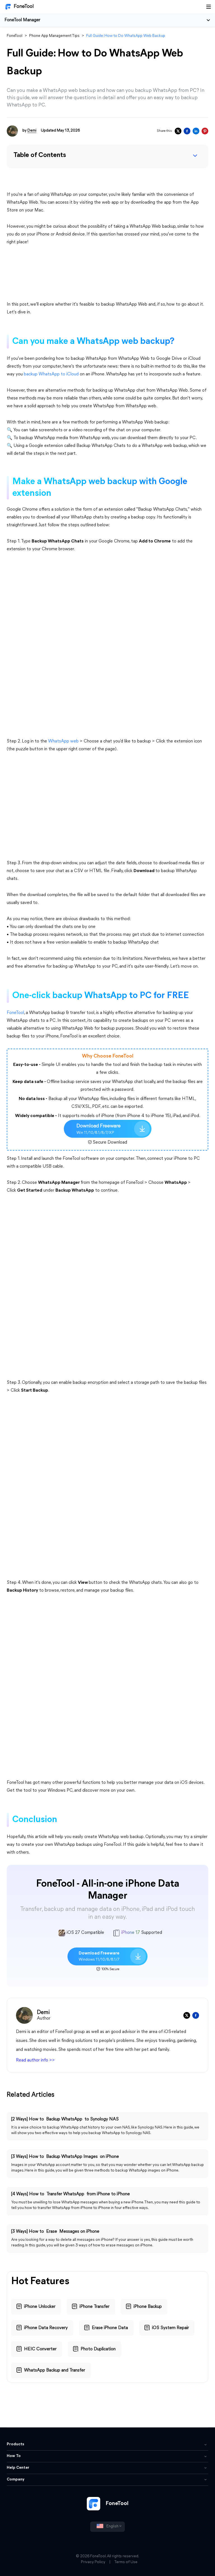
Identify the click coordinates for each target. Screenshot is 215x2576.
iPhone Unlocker (40, 2307)
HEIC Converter (40, 2349)
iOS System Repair (170, 2328)
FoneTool (24, 7)
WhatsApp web (63, 741)
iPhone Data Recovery (46, 2328)
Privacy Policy (93, 2562)
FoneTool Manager (22, 20)
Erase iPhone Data (110, 2328)
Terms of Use (126, 2562)
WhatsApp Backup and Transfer (55, 2370)
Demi (32, 131)
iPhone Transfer (94, 2307)
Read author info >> (35, 2060)
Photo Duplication (98, 2349)
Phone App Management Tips (54, 36)
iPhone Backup (148, 2307)
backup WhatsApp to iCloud (51, 374)
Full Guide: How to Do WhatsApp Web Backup (126, 36)
